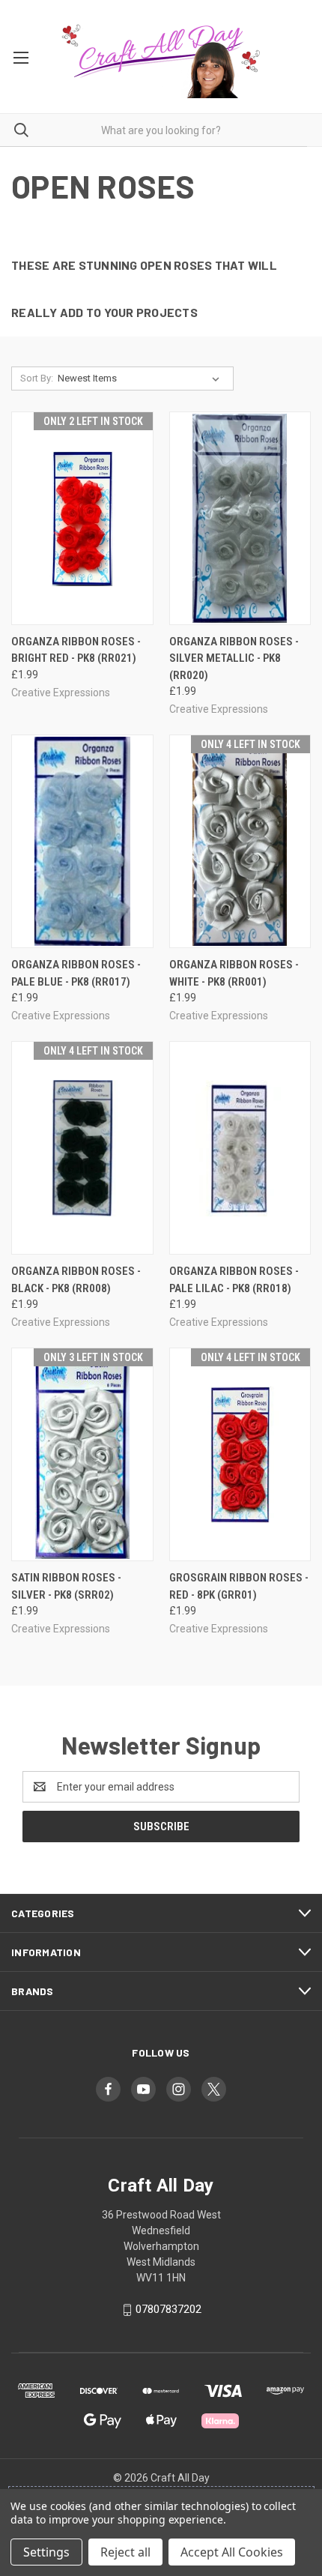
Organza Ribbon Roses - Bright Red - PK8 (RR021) (76, 650)
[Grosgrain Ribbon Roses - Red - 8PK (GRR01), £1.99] (240, 1454)
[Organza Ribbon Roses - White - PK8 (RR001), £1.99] (240, 841)
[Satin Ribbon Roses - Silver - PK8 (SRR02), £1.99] (82, 1454)
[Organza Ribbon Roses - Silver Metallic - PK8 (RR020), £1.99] (240, 518)
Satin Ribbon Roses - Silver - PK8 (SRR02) (66, 1586)
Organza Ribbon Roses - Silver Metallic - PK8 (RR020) (234, 658)
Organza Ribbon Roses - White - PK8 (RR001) (234, 973)
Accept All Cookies (232, 2552)
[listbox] (142, 378)
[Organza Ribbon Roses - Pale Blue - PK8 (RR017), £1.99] (82, 841)
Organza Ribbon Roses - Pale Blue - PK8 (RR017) (76, 973)
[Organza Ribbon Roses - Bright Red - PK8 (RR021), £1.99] (82, 518)
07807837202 (168, 2309)
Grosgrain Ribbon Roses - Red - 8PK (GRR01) (239, 1586)
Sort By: (37, 378)
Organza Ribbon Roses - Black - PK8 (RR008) (76, 1280)
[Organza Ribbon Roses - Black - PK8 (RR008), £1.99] (82, 1148)
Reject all (125, 2552)
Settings (46, 2552)
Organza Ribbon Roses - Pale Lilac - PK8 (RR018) (234, 1280)
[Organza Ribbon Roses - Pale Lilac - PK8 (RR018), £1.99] (240, 1148)
